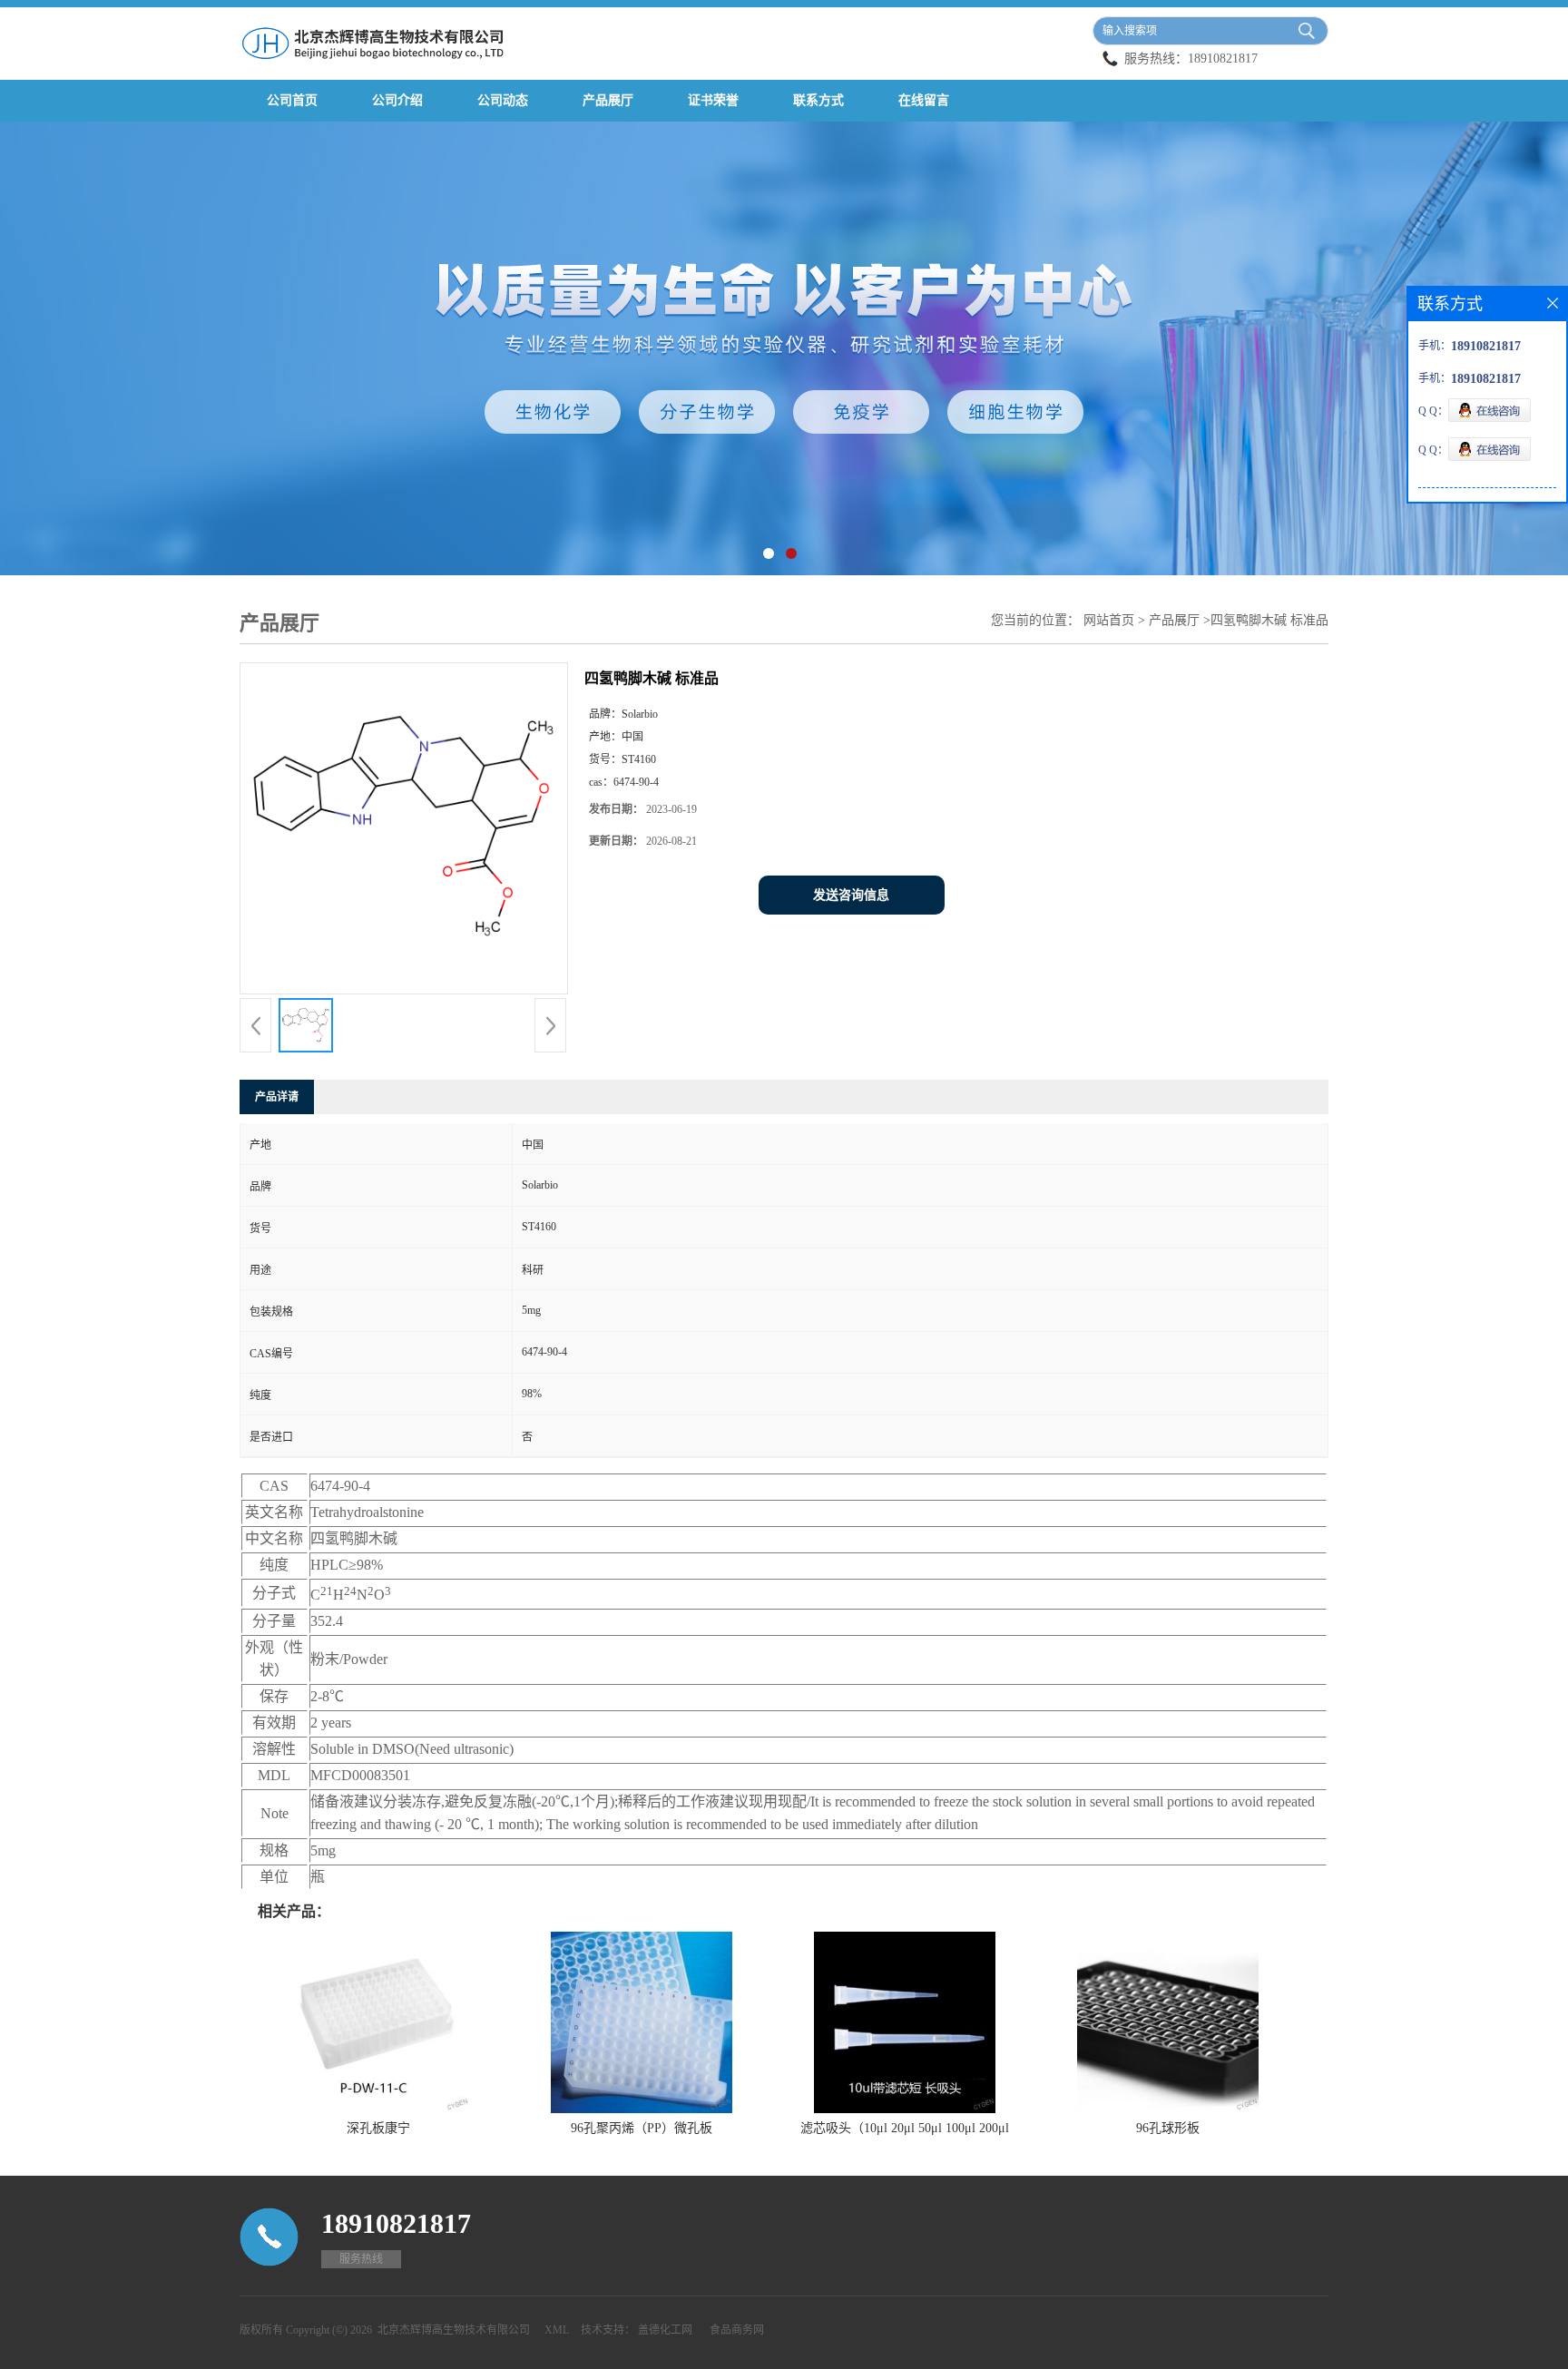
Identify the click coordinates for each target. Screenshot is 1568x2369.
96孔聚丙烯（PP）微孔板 (642, 2128)
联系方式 (818, 100)
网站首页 (1109, 620)
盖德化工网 (665, 2330)
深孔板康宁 (378, 2128)
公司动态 (503, 100)
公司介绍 (397, 100)
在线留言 (924, 100)
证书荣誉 (713, 100)
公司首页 (292, 100)
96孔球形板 (1168, 2128)
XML (557, 2330)
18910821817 (1223, 59)
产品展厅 (608, 100)
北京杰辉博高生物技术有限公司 (454, 2330)
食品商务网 (737, 2330)
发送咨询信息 (851, 895)
